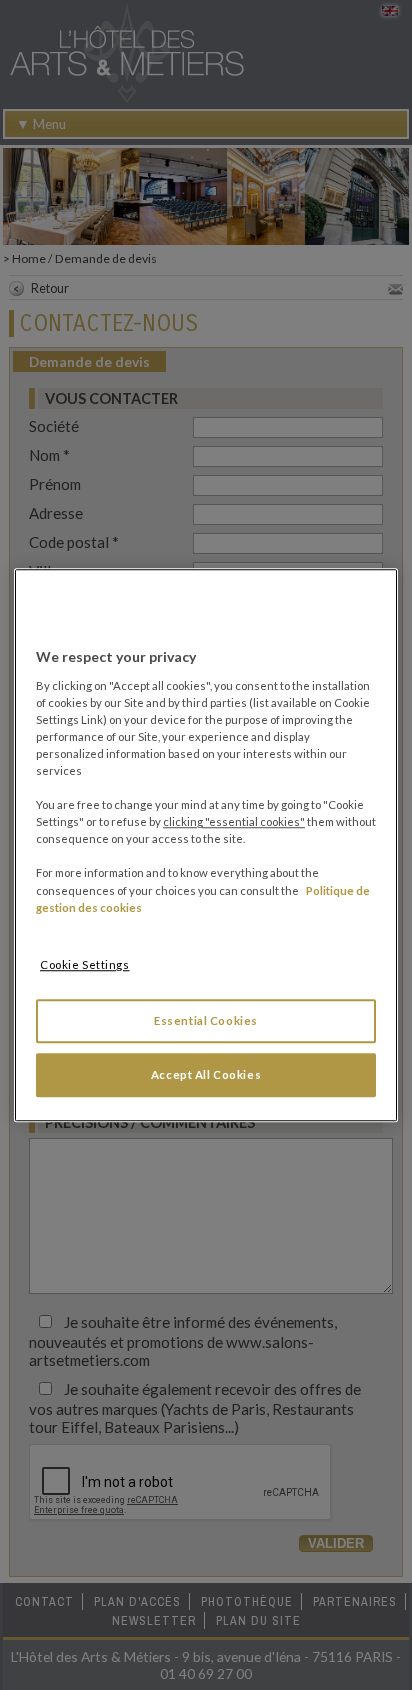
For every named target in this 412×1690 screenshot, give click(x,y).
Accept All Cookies (206, 1074)
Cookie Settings (85, 964)
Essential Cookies (206, 1020)
